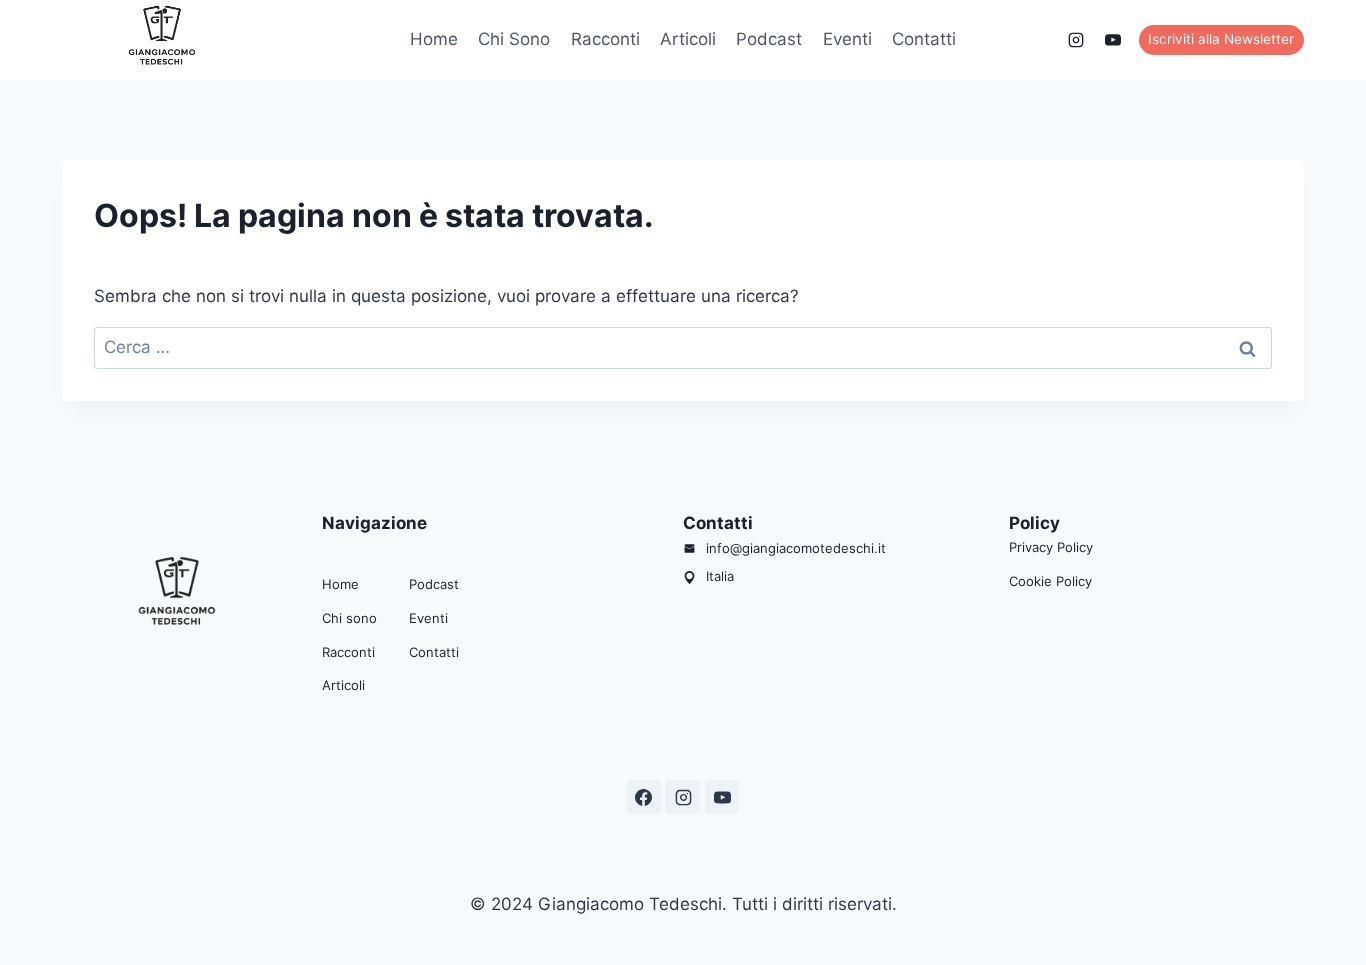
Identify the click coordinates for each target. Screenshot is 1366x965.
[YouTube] (1113, 40)
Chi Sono (514, 39)
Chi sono (349, 618)
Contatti (924, 39)
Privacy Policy (1051, 547)
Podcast (769, 39)
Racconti (605, 39)
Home (434, 39)
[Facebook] (1039, 40)
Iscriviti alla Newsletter (1221, 39)
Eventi (847, 39)
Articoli (688, 39)
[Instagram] (1076, 40)
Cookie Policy (1050, 581)
